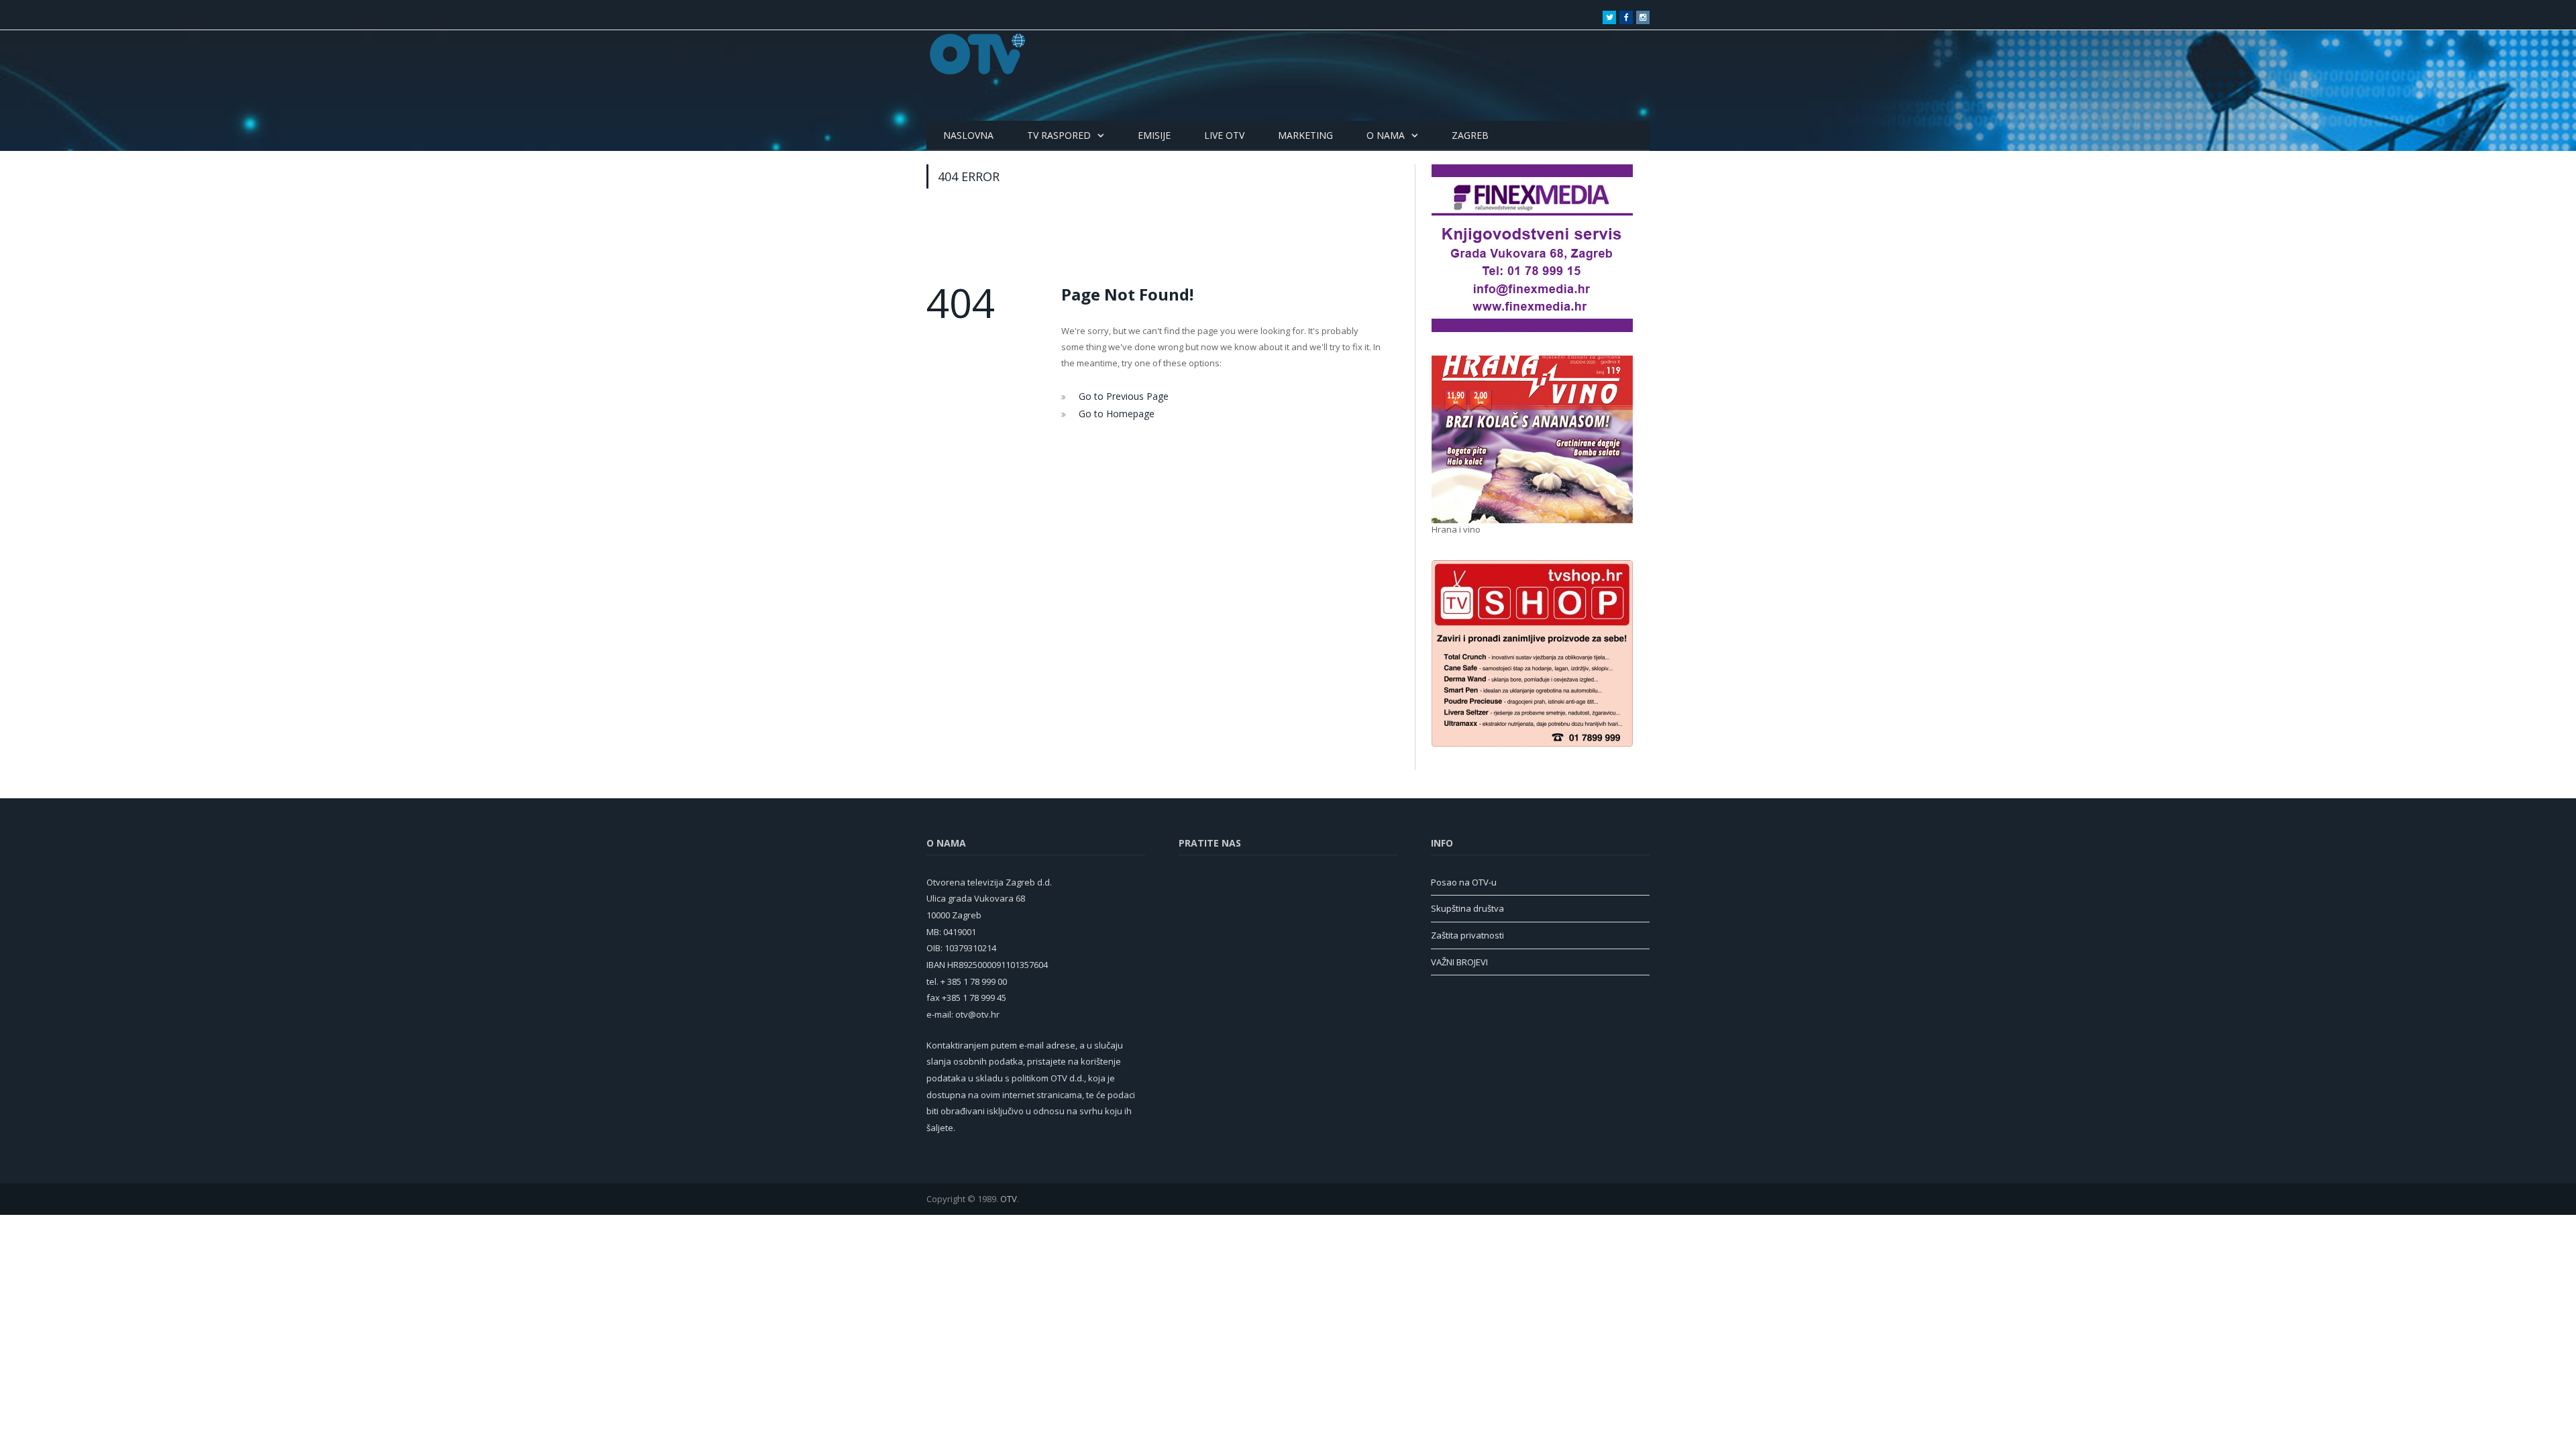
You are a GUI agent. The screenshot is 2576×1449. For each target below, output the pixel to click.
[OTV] (978, 54)
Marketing (1305, 135)
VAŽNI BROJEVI (1459, 962)
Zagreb (1470, 135)
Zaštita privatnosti (1467, 935)
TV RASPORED (1059, 135)
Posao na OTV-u (1464, 882)
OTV (1009, 1199)
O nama (1386, 135)
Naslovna (968, 135)
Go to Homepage (1113, 412)
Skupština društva (1467, 908)
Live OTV (1224, 135)
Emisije (1154, 135)
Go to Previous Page (1120, 396)
